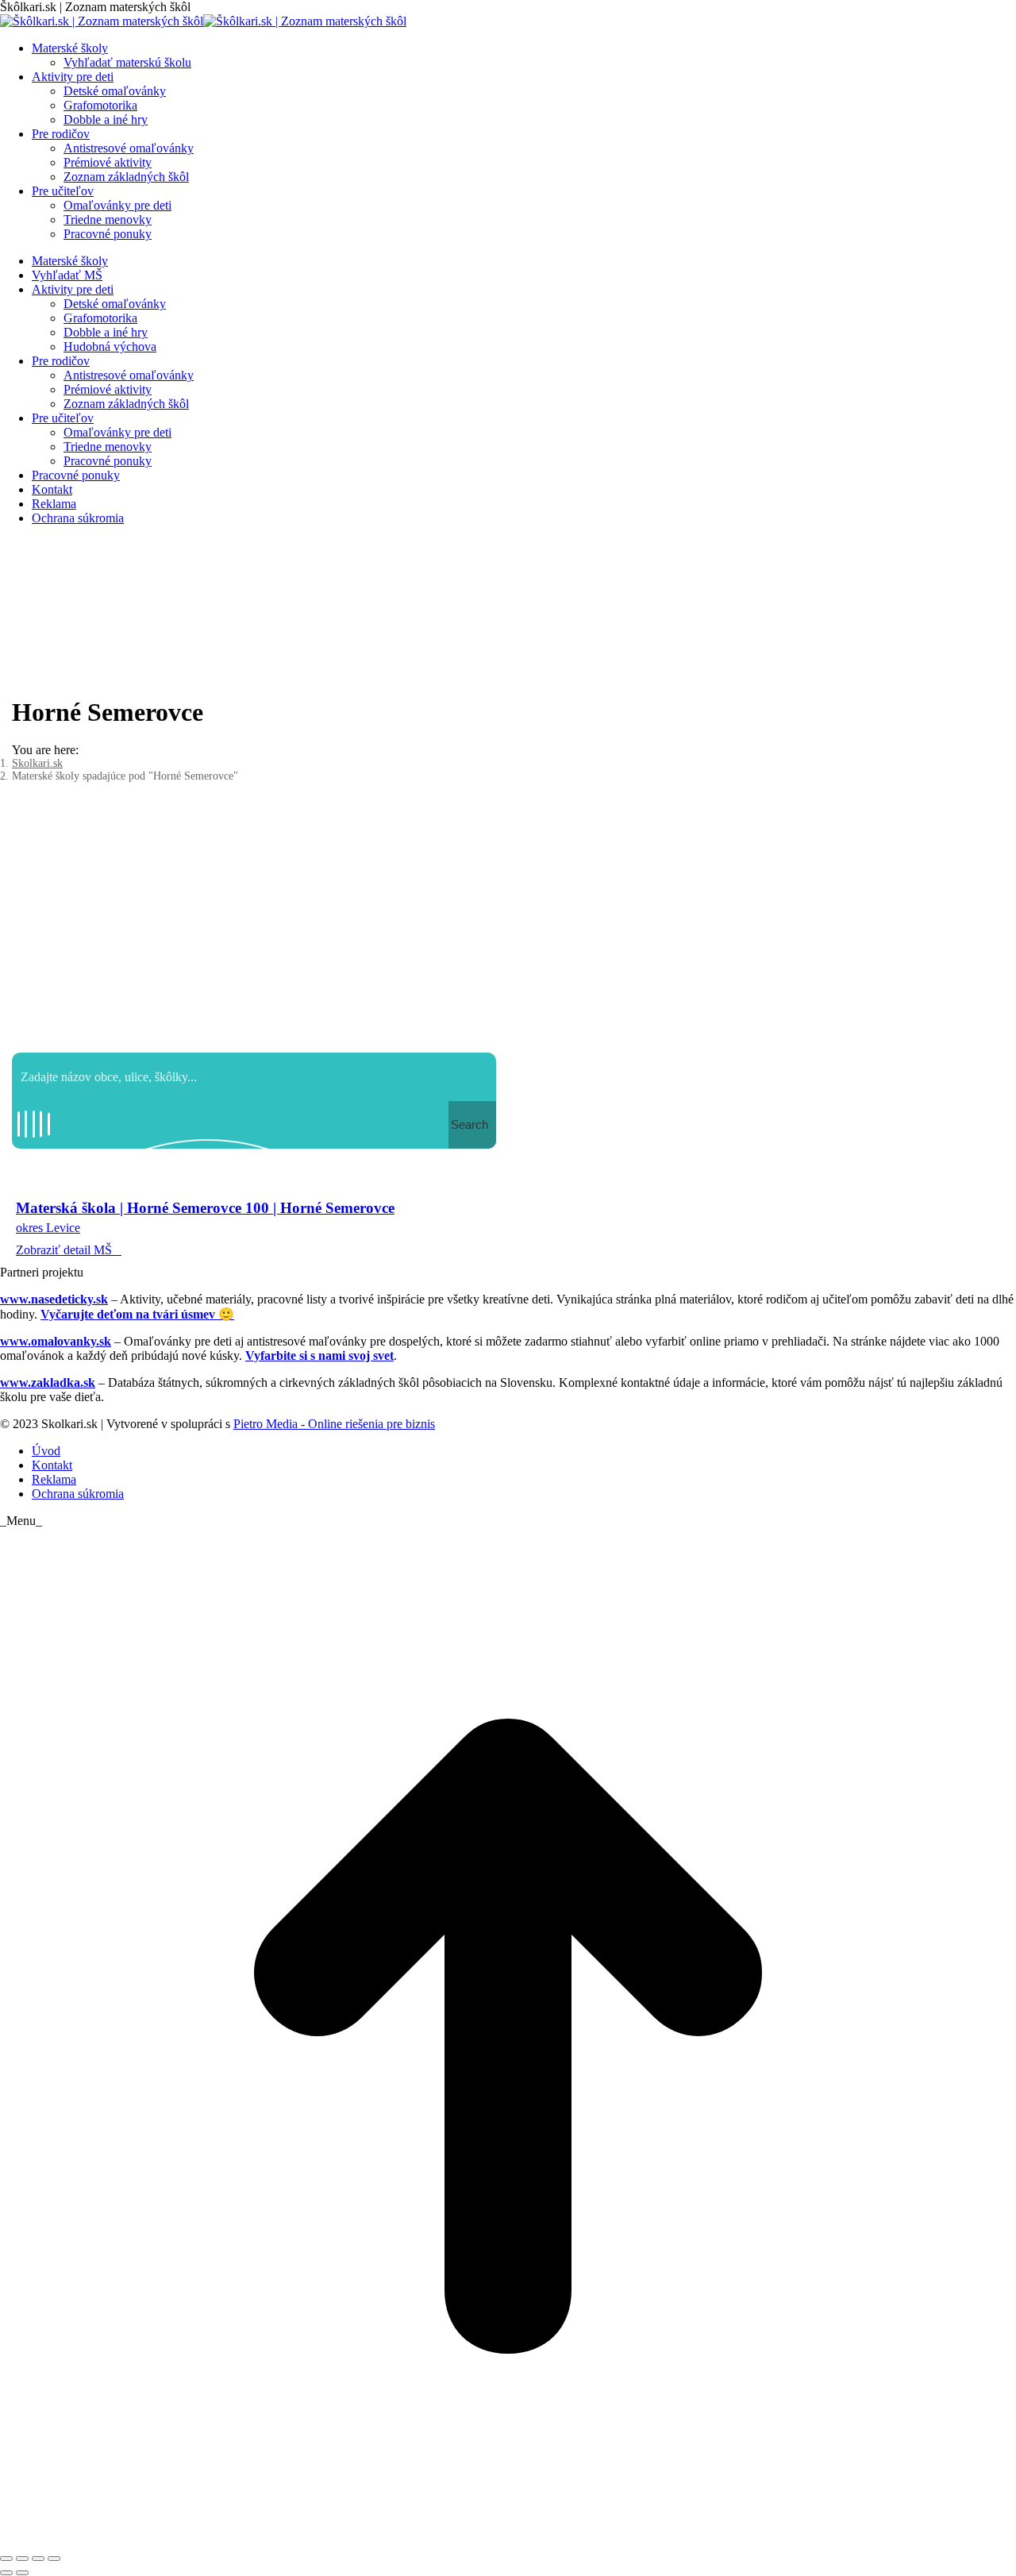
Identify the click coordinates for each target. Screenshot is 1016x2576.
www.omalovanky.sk (56, 1341)
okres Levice (48, 1228)
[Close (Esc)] (6, 2559)
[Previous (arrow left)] (6, 2573)
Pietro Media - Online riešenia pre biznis (334, 1424)
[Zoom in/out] (54, 2559)
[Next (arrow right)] (22, 2573)
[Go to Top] (508, 2540)
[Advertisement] (508, 926)
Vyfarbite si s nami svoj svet (319, 1355)
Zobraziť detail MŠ (64, 1250)
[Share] (22, 2559)
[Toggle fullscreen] (38, 2559)
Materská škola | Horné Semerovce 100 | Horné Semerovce (205, 1208)
